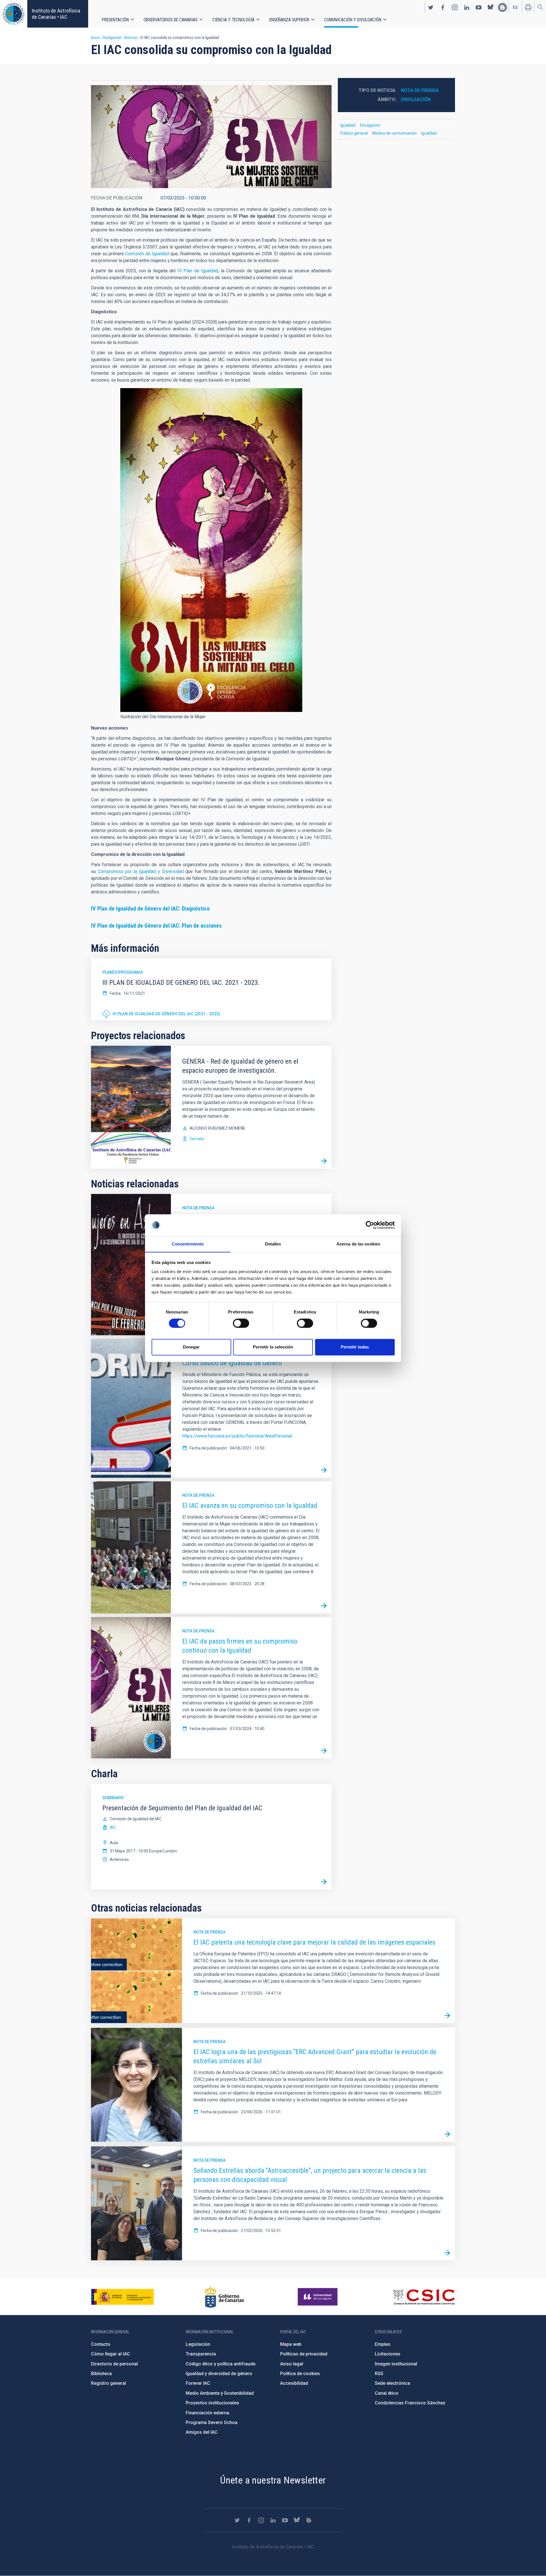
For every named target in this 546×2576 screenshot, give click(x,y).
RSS (379, 2374)
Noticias (131, 38)
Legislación (198, 2344)
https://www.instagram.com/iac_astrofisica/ (455, 7)
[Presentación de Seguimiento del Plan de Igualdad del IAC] (324, 1882)
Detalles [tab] (273, 1244)
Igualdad (348, 125)
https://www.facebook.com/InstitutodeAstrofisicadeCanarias (443, 7)
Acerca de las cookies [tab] (358, 1244)
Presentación (115, 20)
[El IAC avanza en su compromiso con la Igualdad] (324, 1606)
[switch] (241, 1323)
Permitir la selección (273, 1347)
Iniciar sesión (528, 7)
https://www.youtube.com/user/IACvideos (479, 7)
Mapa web (291, 2344)
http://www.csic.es (424, 2297)
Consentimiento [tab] (188, 1244)
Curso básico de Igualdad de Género (232, 1363)
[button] (211, 137)
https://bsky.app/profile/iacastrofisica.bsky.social (491, 7)
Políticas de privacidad (304, 2354)
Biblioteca (101, 2374)
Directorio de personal (114, 2364)
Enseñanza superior (289, 20)
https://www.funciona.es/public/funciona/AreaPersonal (237, 1436)
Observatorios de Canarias (171, 20)
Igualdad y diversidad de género (219, 2374)
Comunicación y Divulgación (353, 20)
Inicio (95, 38)
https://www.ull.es (318, 2297)
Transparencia (201, 2354)
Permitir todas (355, 1347)
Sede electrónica (392, 2383)
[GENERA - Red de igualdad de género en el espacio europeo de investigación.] (324, 1161)
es (515, 7)
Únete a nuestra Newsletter (273, 2480)
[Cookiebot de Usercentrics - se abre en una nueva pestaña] (370, 1225)
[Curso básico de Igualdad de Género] (324, 1470)
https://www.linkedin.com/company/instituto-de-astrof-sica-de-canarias (467, 7)
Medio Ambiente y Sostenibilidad (220, 2393)
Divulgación (112, 38)
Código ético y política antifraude (221, 2364)
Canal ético (387, 2393)
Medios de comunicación (394, 133)
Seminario (113, 1798)
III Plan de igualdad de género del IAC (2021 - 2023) (167, 1014)
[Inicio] (14, 14)
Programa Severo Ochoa (212, 2422)
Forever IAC (198, 2383)
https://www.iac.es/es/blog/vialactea (502, 7)
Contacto (101, 2344)
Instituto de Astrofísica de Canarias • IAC (56, 14)
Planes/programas (123, 972)
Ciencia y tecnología (233, 20)
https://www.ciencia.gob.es (123, 2297)
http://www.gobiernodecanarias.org (224, 2297)
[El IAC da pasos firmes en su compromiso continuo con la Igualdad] (324, 1751)
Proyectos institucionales (212, 2403)
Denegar (191, 1347)
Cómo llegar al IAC (110, 2354)
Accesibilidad (294, 2383)
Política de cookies (300, 2374)
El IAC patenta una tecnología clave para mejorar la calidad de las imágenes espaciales (314, 1942)
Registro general (108, 2383)
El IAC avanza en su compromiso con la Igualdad (250, 1506)
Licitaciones (388, 2354)
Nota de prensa (198, 1208)
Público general (354, 133)
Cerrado (197, 1139)
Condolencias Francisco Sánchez (410, 2403)
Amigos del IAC (202, 2432)
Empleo (383, 2344)
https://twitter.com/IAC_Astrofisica (431, 7)
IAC (113, 1827)
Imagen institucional (396, 2364)
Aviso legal (292, 2364)
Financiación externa (207, 2413)
